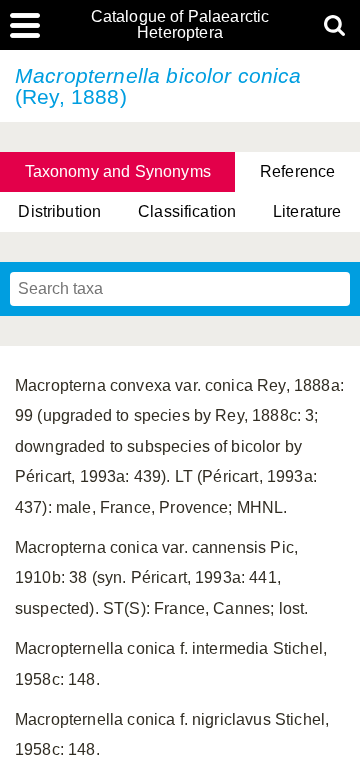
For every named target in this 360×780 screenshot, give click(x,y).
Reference (297, 171)
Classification (187, 211)
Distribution (59, 211)
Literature (307, 211)
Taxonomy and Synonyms (118, 171)
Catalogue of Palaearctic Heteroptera (180, 25)
